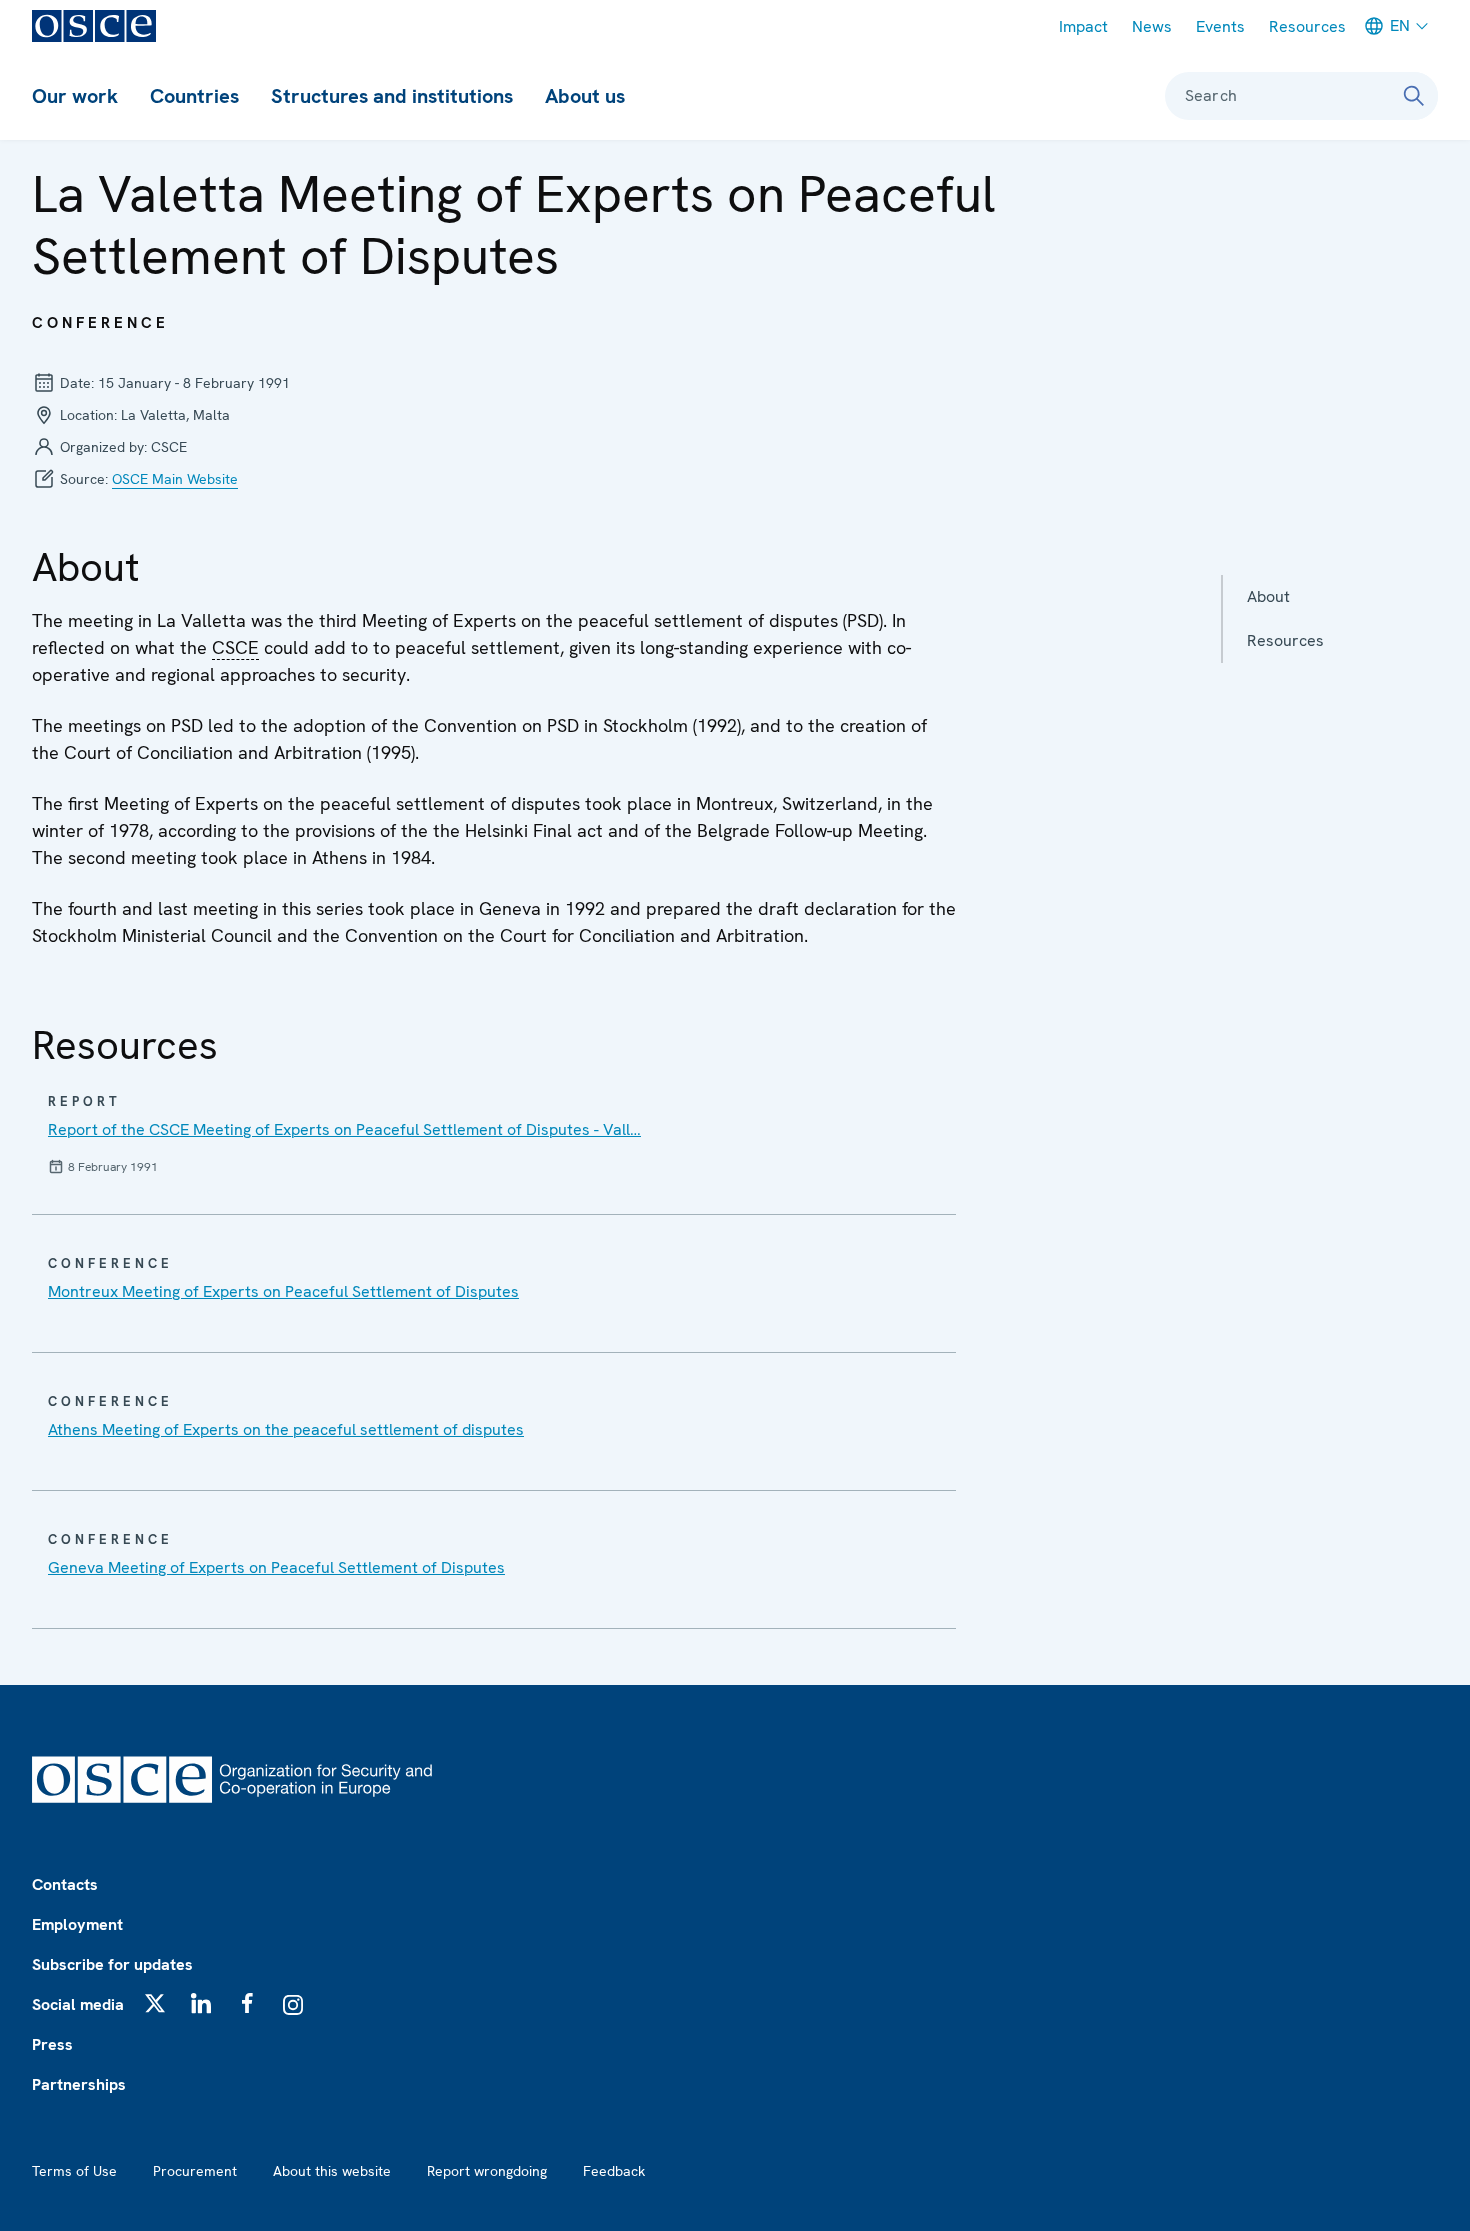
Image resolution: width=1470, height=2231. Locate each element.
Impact (1083, 26)
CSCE (235, 648)
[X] (155, 2003)
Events (1220, 26)
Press (52, 2044)
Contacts (65, 1884)
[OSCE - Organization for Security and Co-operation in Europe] (94, 26)
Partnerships (79, 2084)
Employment (77, 1924)
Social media (78, 2004)
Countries (194, 96)
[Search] (1414, 96)
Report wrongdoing (487, 2171)
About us (585, 96)
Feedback (614, 2171)
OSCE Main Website (175, 479)
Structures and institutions (392, 96)
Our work (75, 96)
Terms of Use (74, 2171)
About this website (332, 2171)
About (1268, 596)
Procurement (195, 2171)
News (1152, 26)
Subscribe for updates (112, 1964)
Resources (1307, 26)
